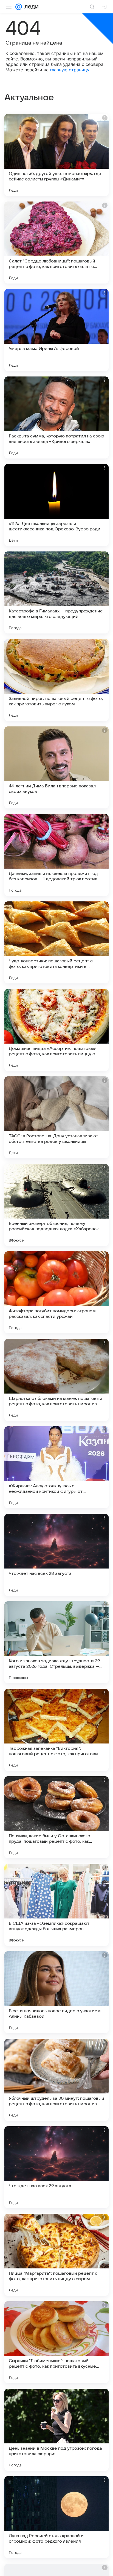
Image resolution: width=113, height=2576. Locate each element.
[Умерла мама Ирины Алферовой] (56, 330)
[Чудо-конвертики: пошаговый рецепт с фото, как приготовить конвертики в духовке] (56, 942)
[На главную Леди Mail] (30, 7)
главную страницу (70, 70)
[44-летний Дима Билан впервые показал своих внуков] (56, 767)
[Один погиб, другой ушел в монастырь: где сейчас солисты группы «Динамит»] (56, 155)
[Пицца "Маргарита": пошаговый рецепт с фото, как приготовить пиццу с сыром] (56, 2255)
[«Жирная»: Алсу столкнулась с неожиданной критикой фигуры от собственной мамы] (56, 1467)
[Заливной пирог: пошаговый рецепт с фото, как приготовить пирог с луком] (56, 680)
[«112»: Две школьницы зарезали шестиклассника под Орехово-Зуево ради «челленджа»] (56, 505)
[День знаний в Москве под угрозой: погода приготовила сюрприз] (56, 2430)
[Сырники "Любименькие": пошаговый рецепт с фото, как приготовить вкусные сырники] (56, 2342)
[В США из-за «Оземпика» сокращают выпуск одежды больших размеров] (56, 1905)
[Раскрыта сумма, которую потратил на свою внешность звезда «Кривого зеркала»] (56, 417)
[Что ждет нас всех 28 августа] (56, 1555)
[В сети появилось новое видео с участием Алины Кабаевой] (56, 1992)
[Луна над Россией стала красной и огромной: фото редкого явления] (56, 2517)
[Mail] (19, 7)
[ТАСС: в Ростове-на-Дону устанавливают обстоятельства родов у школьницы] (56, 1117)
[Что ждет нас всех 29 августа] (56, 2167)
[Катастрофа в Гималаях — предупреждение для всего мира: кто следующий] (56, 592)
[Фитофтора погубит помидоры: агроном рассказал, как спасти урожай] (56, 1292)
